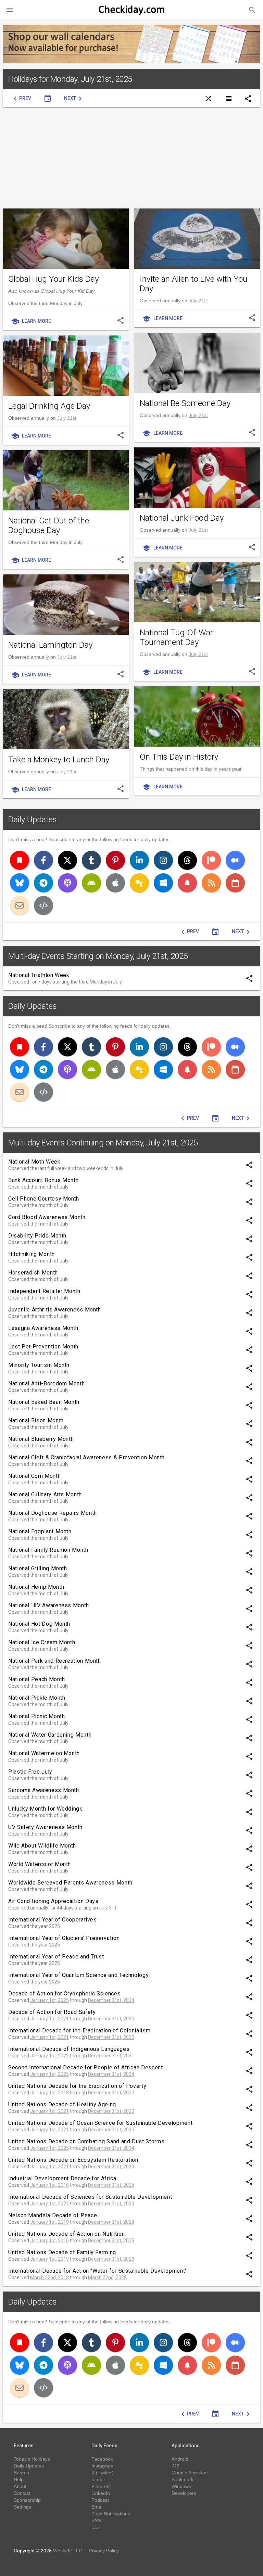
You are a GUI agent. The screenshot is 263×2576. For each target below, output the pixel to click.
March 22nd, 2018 (49, 2277)
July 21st (198, 301)
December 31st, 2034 (111, 2000)
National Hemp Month (36, 1587)
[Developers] (43, 905)
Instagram (102, 2466)
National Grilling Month (38, 1568)
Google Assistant (190, 2473)
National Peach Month (37, 1679)
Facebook (102, 2459)
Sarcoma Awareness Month (44, 1790)
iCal (96, 2527)
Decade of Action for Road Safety (52, 2012)
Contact (22, 2493)
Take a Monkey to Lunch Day (59, 760)
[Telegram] (43, 883)
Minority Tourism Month (39, 1365)
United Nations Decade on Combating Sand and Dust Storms (86, 2141)
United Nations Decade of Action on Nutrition (66, 2234)
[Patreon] (211, 860)
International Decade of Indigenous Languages (69, 2049)
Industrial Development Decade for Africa (62, 2178)
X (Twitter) (103, 2473)
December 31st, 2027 (111, 2093)
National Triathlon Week (39, 975)
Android (180, 2459)
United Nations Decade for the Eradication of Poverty (77, 2086)
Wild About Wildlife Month (42, 1846)
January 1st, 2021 (49, 2019)
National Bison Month (36, 1420)
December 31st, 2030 (111, 2019)
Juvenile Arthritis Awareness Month (55, 1310)
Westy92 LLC (68, 2551)
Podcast (100, 2500)
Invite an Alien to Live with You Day (193, 284)
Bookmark (183, 2479)
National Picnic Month (36, 1716)
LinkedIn (101, 2493)
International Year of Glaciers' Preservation (64, 1938)
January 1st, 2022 (49, 2056)
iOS (176, 2466)
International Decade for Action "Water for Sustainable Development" (98, 2271)
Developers (184, 2493)
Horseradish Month (33, 1273)
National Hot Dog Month (39, 1624)
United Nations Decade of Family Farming (62, 2252)
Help (19, 2479)
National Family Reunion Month (48, 1550)
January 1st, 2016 (49, 2185)
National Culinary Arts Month (45, 1494)
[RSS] (211, 883)
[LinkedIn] (139, 860)
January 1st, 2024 (49, 2204)
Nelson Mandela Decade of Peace (53, 2215)
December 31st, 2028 (111, 2222)
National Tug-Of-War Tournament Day (176, 637)
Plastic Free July (30, 1772)
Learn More (31, 321)
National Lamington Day (50, 645)
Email (97, 2507)
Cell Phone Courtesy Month (44, 1199)
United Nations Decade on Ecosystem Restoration (73, 2160)
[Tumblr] (91, 860)
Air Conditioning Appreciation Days (53, 1901)
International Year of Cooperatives (53, 1920)
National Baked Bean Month (44, 1402)
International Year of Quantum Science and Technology (78, 1975)
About (20, 2486)
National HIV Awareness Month (49, 1605)
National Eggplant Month (40, 1531)
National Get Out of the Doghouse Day (49, 525)
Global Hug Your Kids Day (53, 279)
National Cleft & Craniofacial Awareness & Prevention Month (86, 1457)
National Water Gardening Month (50, 1735)
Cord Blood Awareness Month (47, 1217)
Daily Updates (33, 820)
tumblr (98, 2479)
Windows (181, 2486)
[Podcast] (67, 883)
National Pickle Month (37, 1698)
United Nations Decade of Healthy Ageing (62, 2104)
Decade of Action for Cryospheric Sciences (64, 1994)
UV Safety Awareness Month (45, 1827)
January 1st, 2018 (49, 2093)
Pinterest (101, 2486)
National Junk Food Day (182, 518)
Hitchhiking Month (32, 1254)
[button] (10, 10)
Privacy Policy (104, 2551)
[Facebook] (43, 860)
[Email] (20, 905)
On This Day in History (179, 757)
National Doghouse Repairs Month (53, 1513)
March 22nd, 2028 (107, 2277)
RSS (96, 2521)
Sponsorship (27, 2500)
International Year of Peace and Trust (56, 1957)
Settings (22, 2507)
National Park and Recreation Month (55, 1661)
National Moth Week (34, 1162)
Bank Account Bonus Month (43, 1180)
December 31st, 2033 (111, 2204)
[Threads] (187, 860)
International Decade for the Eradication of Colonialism (79, 2031)
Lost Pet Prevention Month (43, 1347)
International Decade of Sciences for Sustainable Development (90, 2197)
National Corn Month (34, 1476)
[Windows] (163, 883)
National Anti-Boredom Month (46, 1384)
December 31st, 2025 (111, 2185)
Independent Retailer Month (44, 1291)
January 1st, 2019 (49, 2222)
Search (21, 2473)
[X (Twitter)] (67, 860)
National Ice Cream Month (42, 1642)
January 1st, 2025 (49, 2000)
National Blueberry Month (41, 1439)
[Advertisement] (131, 158)
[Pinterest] (115, 860)
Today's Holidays (32, 2459)
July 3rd (108, 1908)
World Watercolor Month (40, 1864)
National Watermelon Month (44, 1753)
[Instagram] (163, 860)
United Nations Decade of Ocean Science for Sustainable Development (100, 2123)
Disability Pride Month (37, 1236)
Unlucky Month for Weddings (46, 1809)
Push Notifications (111, 2514)
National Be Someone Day (185, 403)
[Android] (91, 883)
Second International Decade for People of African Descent (85, 2067)
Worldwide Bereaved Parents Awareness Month (70, 1883)
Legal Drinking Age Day (49, 406)
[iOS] (115, 883)
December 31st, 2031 (111, 2056)
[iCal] (235, 883)
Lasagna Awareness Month (43, 1328)
